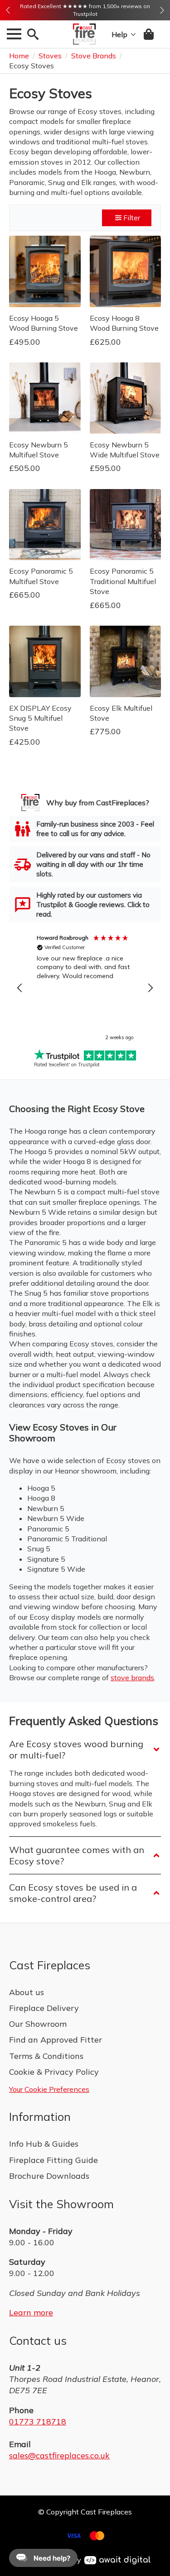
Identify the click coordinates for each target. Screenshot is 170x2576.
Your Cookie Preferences (49, 2089)
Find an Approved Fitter (56, 2040)
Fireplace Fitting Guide (53, 2160)
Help (119, 34)
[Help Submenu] (131, 34)
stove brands (132, 1678)
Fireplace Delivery (44, 2008)
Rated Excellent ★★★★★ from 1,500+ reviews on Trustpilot (85, 10)
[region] (85, 988)
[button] (8, 10)
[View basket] (149, 34)
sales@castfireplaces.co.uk (59, 2455)
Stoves (50, 56)
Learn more (31, 2312)
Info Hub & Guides (44, 2144)
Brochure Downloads (49, 2176)
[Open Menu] (14, 34)
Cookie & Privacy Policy (54, 2072)
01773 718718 (38, 2422)
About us (27, 1992)
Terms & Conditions (46, 2056)
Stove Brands (94, 56)
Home (19, 56)
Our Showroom (38, 2024)
